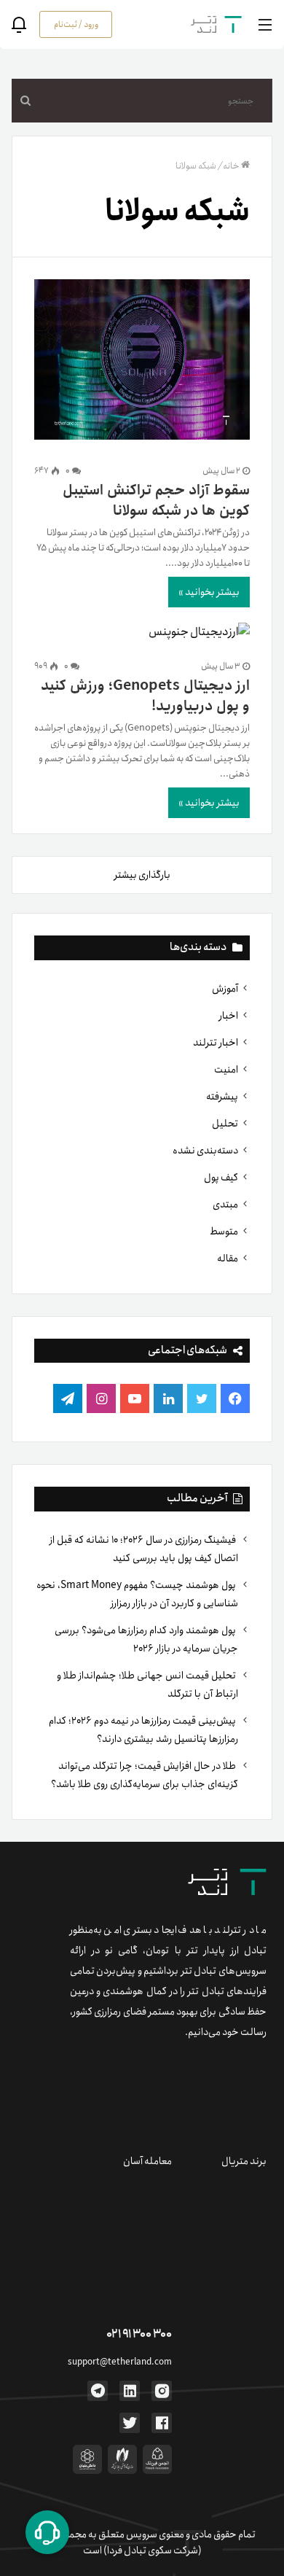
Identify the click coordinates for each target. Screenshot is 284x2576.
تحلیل (225, 1124)
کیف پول (221, 1178)
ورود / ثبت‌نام (76, 24)
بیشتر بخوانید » (209, 592)
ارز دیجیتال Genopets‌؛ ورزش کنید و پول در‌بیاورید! (145, 696)
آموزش (225, 989)
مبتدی (225, 1205)
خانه (231, 166)
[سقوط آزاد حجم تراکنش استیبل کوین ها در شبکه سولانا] (142, 362)
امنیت (226, 1070)
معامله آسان (147, 2161)
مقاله (228, 1258)
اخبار (229, 1016)
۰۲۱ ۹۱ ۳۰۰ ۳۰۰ (139, 2334)
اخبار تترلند (216, 1043)
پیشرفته (222, 1097)
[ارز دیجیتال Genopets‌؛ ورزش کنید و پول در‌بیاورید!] (142, 632)
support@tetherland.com (120, 2362)
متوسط (224, 1231)
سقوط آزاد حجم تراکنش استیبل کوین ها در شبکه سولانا (156, 501)
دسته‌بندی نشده (205, 1151)
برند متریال (244, 2161)
